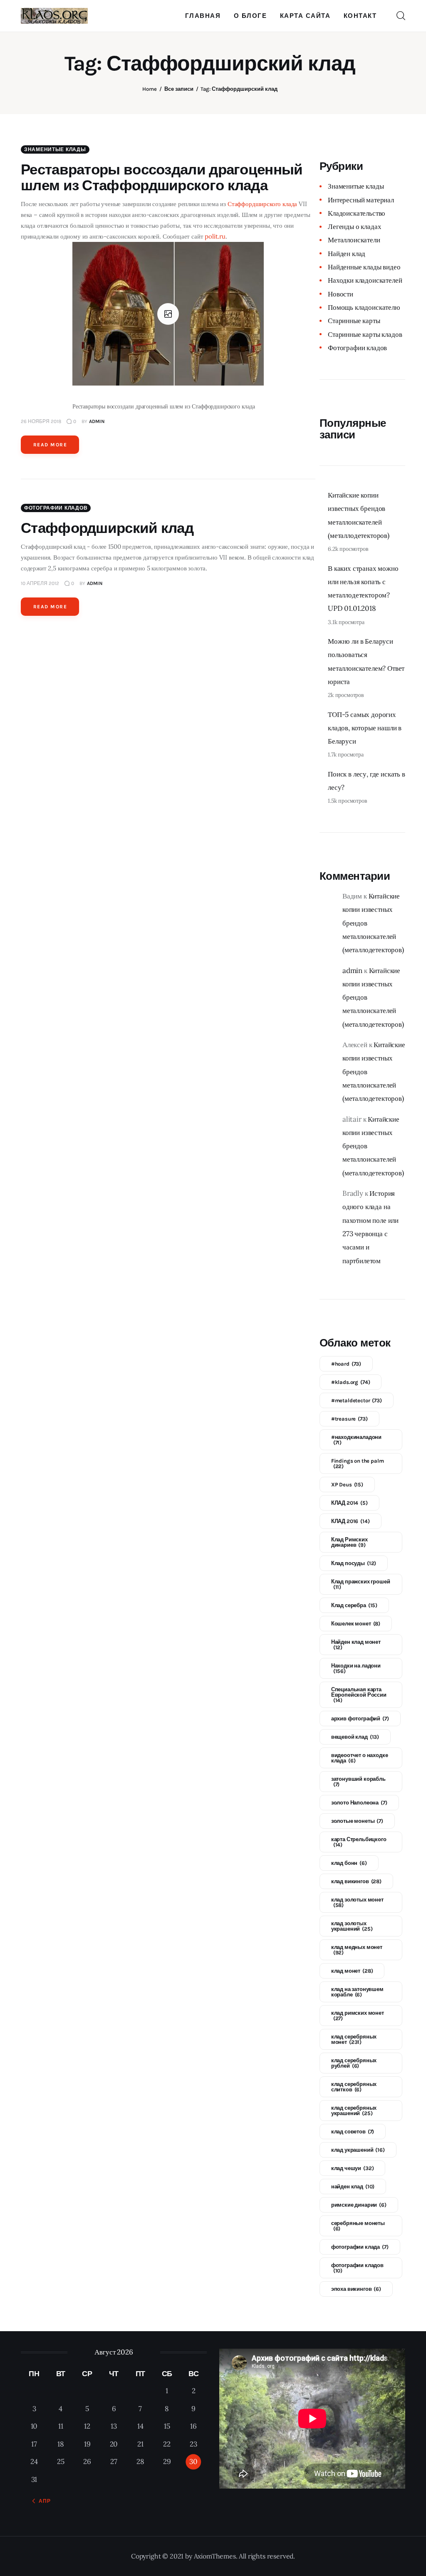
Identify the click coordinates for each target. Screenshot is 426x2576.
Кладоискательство (357, 213)
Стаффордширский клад (107, 528)
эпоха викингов (356, 2289)
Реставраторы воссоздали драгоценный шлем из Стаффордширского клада (162, 178)
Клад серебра (354, 1605)
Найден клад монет (356, 1645)
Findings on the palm (358, 1463)
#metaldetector (357, 1400)
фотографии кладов (357, 2268)
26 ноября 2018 (41, 421)
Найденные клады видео (364, 267)
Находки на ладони (356, 1668)
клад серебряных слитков (354, 2087)
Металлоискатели (354, 240)
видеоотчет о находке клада (360, 1758)
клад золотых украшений (352, 1926)
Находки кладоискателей (365, 280)
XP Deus (347, 1485)
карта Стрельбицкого (359, 1842)
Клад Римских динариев (349, 1542)
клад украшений (358, 2150)
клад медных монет (357, 1950)
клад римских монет (358, 2016)
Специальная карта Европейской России (359, 1695)
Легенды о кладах (354, 226)
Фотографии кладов (56, 508)
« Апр (42, 2501)
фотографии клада (360, 2247)
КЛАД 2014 (349, 1503)
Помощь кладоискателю (364, 307)
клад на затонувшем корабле (357, 1992)
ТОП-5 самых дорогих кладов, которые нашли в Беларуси (365, 728)
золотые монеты (357, 1821)
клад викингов (356, 1881)
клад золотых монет (357, 1902)
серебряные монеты (358, 2226)
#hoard (346, 1364)
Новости (341, 294)
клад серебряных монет (354, 2039)
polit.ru (215, 236)
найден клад (353, 2186)
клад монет (352, 1971)
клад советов (353, 2132)
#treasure (349, 1419)
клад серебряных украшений (354, 2111)
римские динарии (359, 2205)
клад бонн (349, 1863)
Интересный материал (361, 200)
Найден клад (347, 254)
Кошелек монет (356, 1624)
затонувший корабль (358, 1782)
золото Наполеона (359, 1803)
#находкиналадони (356, 1440)
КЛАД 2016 (350, 1521)
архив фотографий (360, 1719)
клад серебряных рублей (354, 2063)
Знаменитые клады (55, 149)
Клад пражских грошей (361, 1584)
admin (352, 971)
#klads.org (351, 1382)
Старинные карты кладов (365, 334)
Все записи (179, 89)
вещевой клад (355, 1737)
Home (150, 89)
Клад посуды (354, 1563)
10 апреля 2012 (40, 583)
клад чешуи (353, 2168)
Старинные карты (354, 321)
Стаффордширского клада (262, 204)
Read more (50, 445)
